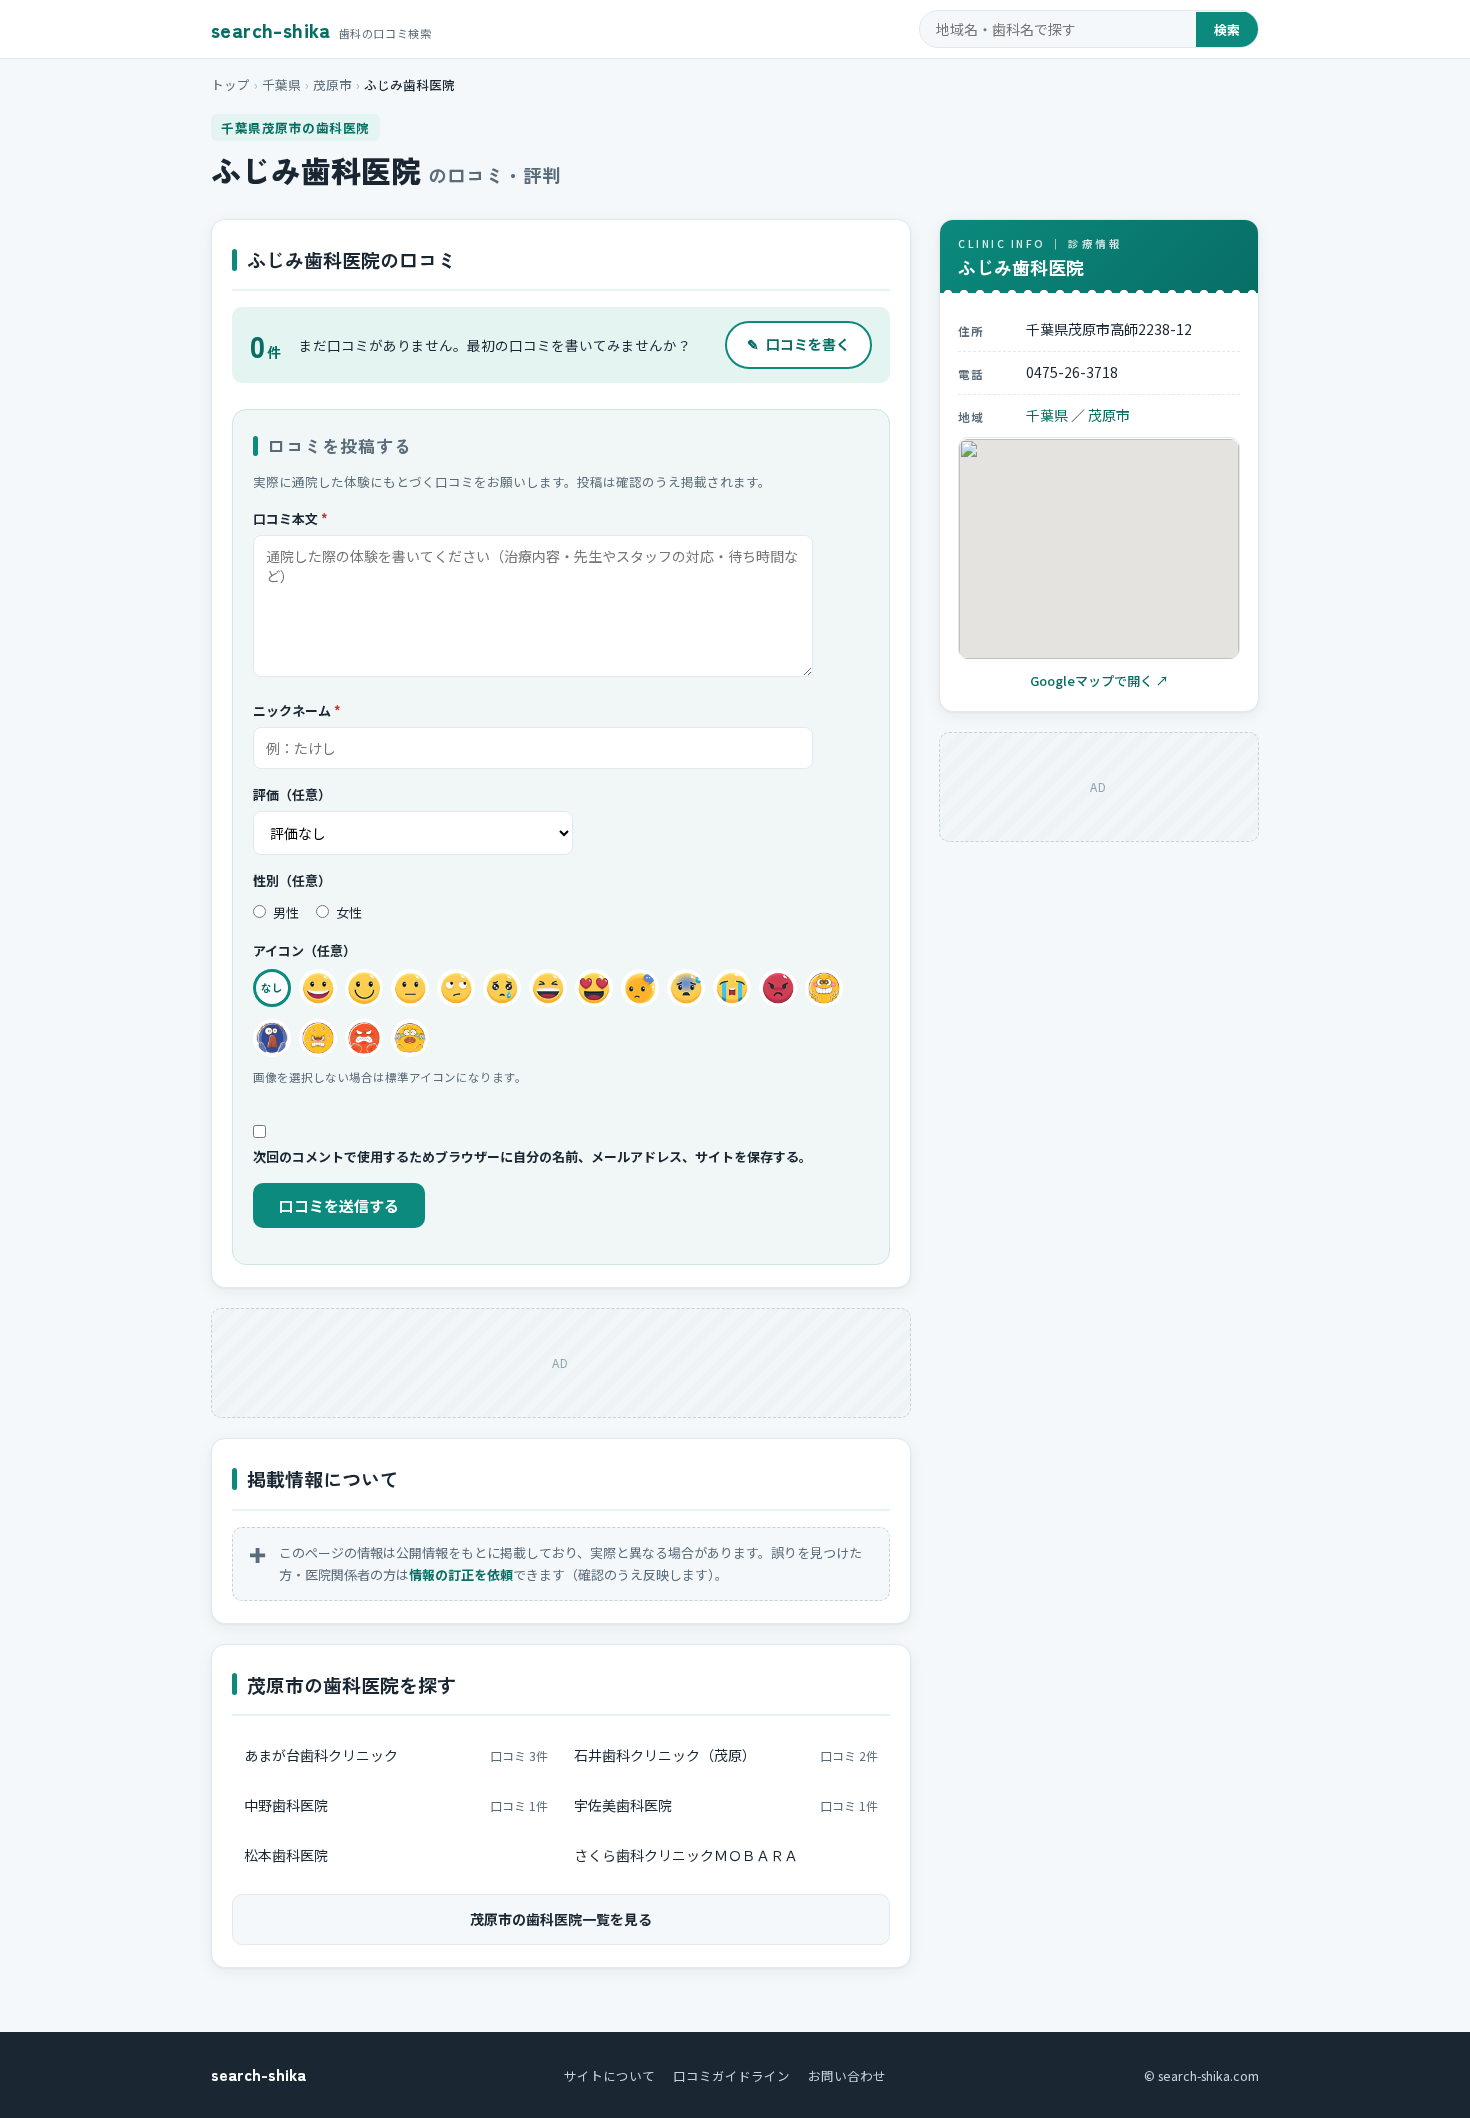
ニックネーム (297, 710)
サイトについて (609, 2075)
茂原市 (332, 84)
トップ (230, 84)
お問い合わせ (847, 2075)
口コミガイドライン (731, 2075)
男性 (284, 912)
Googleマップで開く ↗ (1099, 681)
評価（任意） (292, 794)
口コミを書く (798, 344)
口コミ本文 (290, 518)
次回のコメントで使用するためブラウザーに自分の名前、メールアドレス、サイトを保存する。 (532, 1156)
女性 (347, 912)
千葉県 (281, 84)
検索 (1227, 29)
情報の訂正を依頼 (461, 1574)
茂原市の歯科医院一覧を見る (561, 1919)
